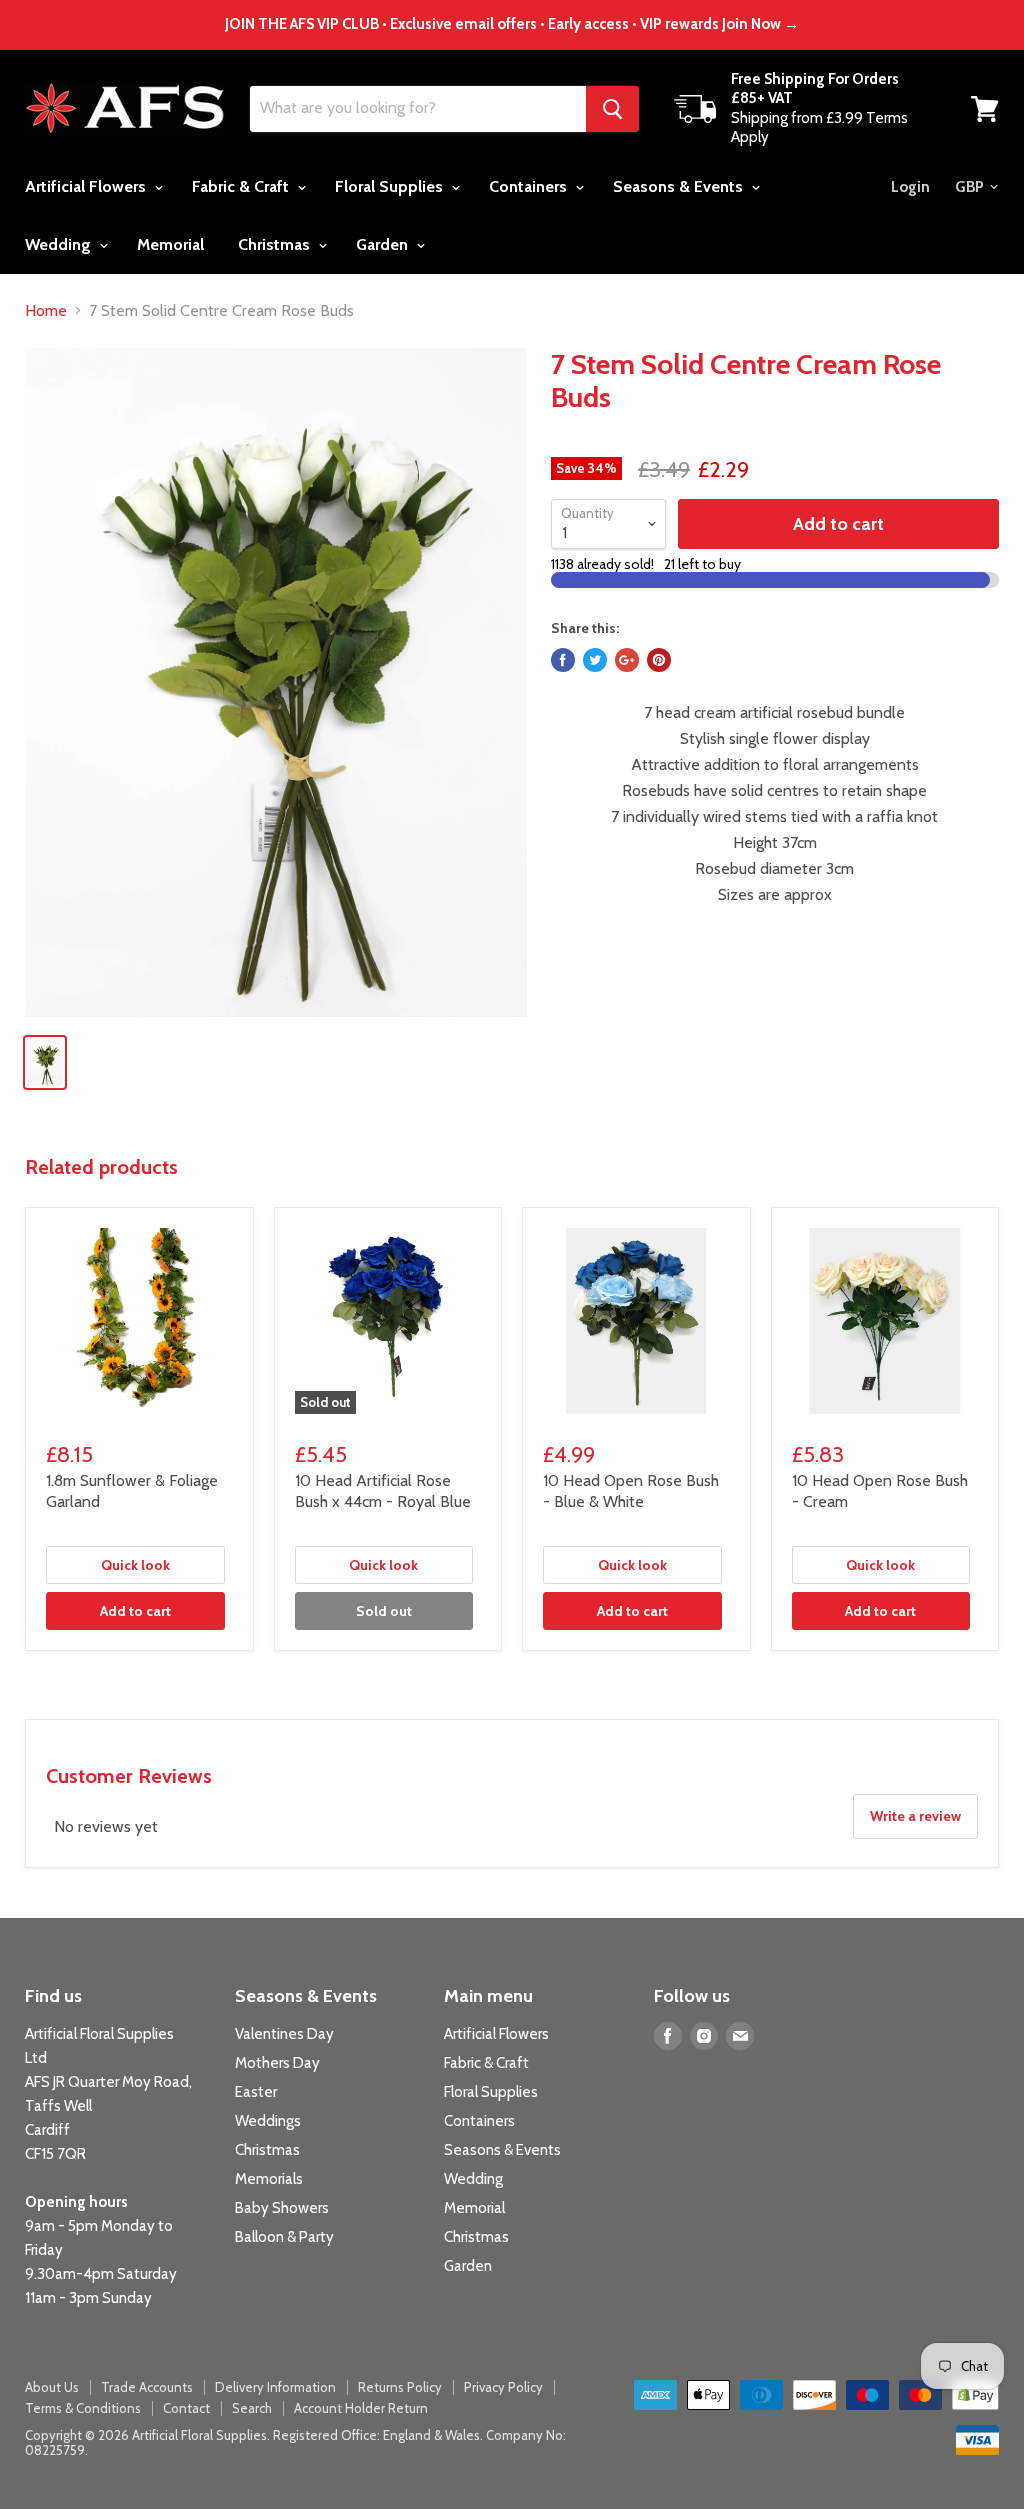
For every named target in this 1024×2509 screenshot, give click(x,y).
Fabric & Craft (242, 186)
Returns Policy (400, 2387)
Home (46, 311)
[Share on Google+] (627, 660)
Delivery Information (275, 2387)
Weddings (268, 2121)
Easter (256, 2092)
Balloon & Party (284, 2237)
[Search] (612, 109)
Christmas (276, 244)
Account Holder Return (361, 2408)
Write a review (915, 1816)
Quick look (135, 1565)
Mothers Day (277, 2063)
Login (910, 187)
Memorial (170, 244)
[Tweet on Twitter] (595, 660)
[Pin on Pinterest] (659, 660)
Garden (384, 244)
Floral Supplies (391, 186)
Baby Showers (282, 2208)
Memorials (269, 2179)
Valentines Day (284, 2034)
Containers (530, 186)
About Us (52, 2387)
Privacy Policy (503, 2387)
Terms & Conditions (83, 2408)
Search (252, 2408)
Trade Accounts (147, 2387)
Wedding (60, 244)
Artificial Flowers (87, 186)
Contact (186, 2408)
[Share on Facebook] (563, 660)
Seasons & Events (680, 186)
